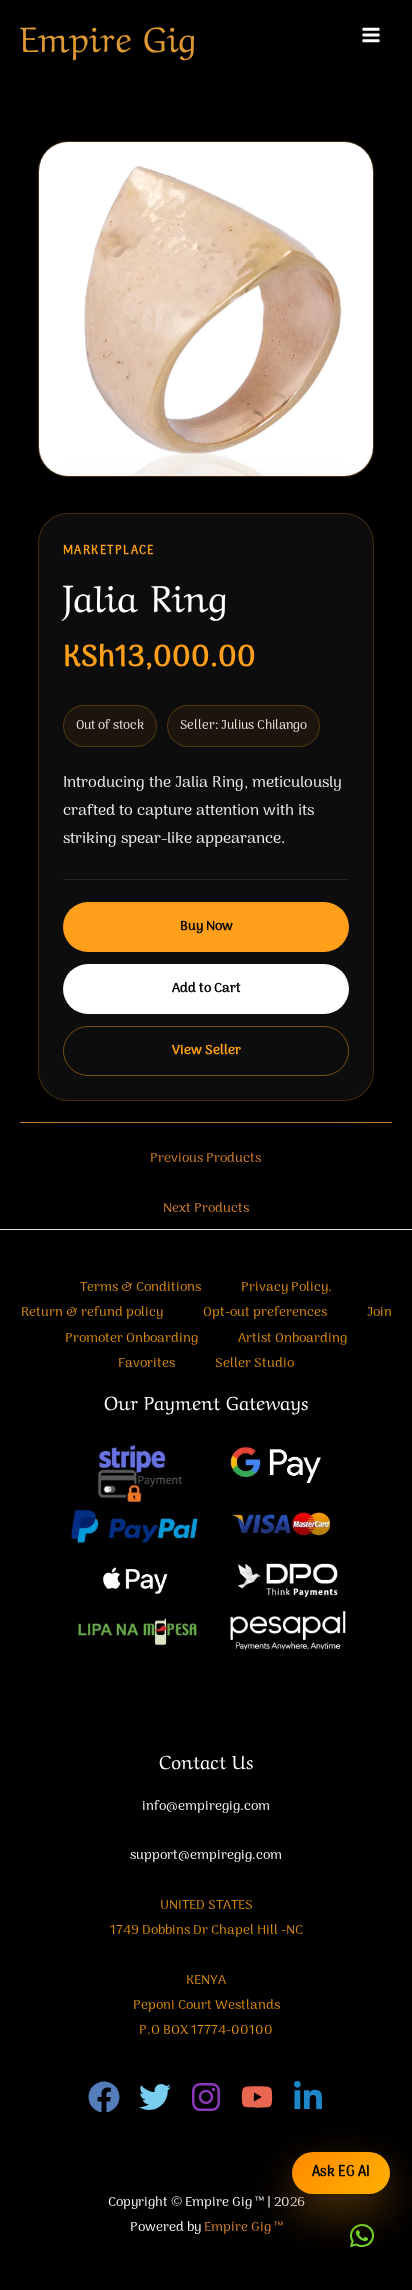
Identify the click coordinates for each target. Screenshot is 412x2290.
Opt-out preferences (265, 1312)
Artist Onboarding (292, 1338)
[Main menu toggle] (371, 35)
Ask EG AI (341, 2172)
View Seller (206, 1050)
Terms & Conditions (140, 1287)
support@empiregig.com (206, 1855)
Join (379, 1312)
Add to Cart (206, 988)
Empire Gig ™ (243, 2227)
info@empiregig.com (206, 1806)
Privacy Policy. (286, 1287)
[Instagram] (206, 2097)
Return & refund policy (92, 1312)
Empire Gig (108, 35)
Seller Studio (254, 1363)
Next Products (206, 1208)
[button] (362, 2236)
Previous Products (205, 1158)
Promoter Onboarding (131, 1338)
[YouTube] (257, 2097)
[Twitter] (155, 2097)
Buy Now (206, 926)
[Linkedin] (308, 2097)
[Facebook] (104, 2097)
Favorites (146, 1363)
